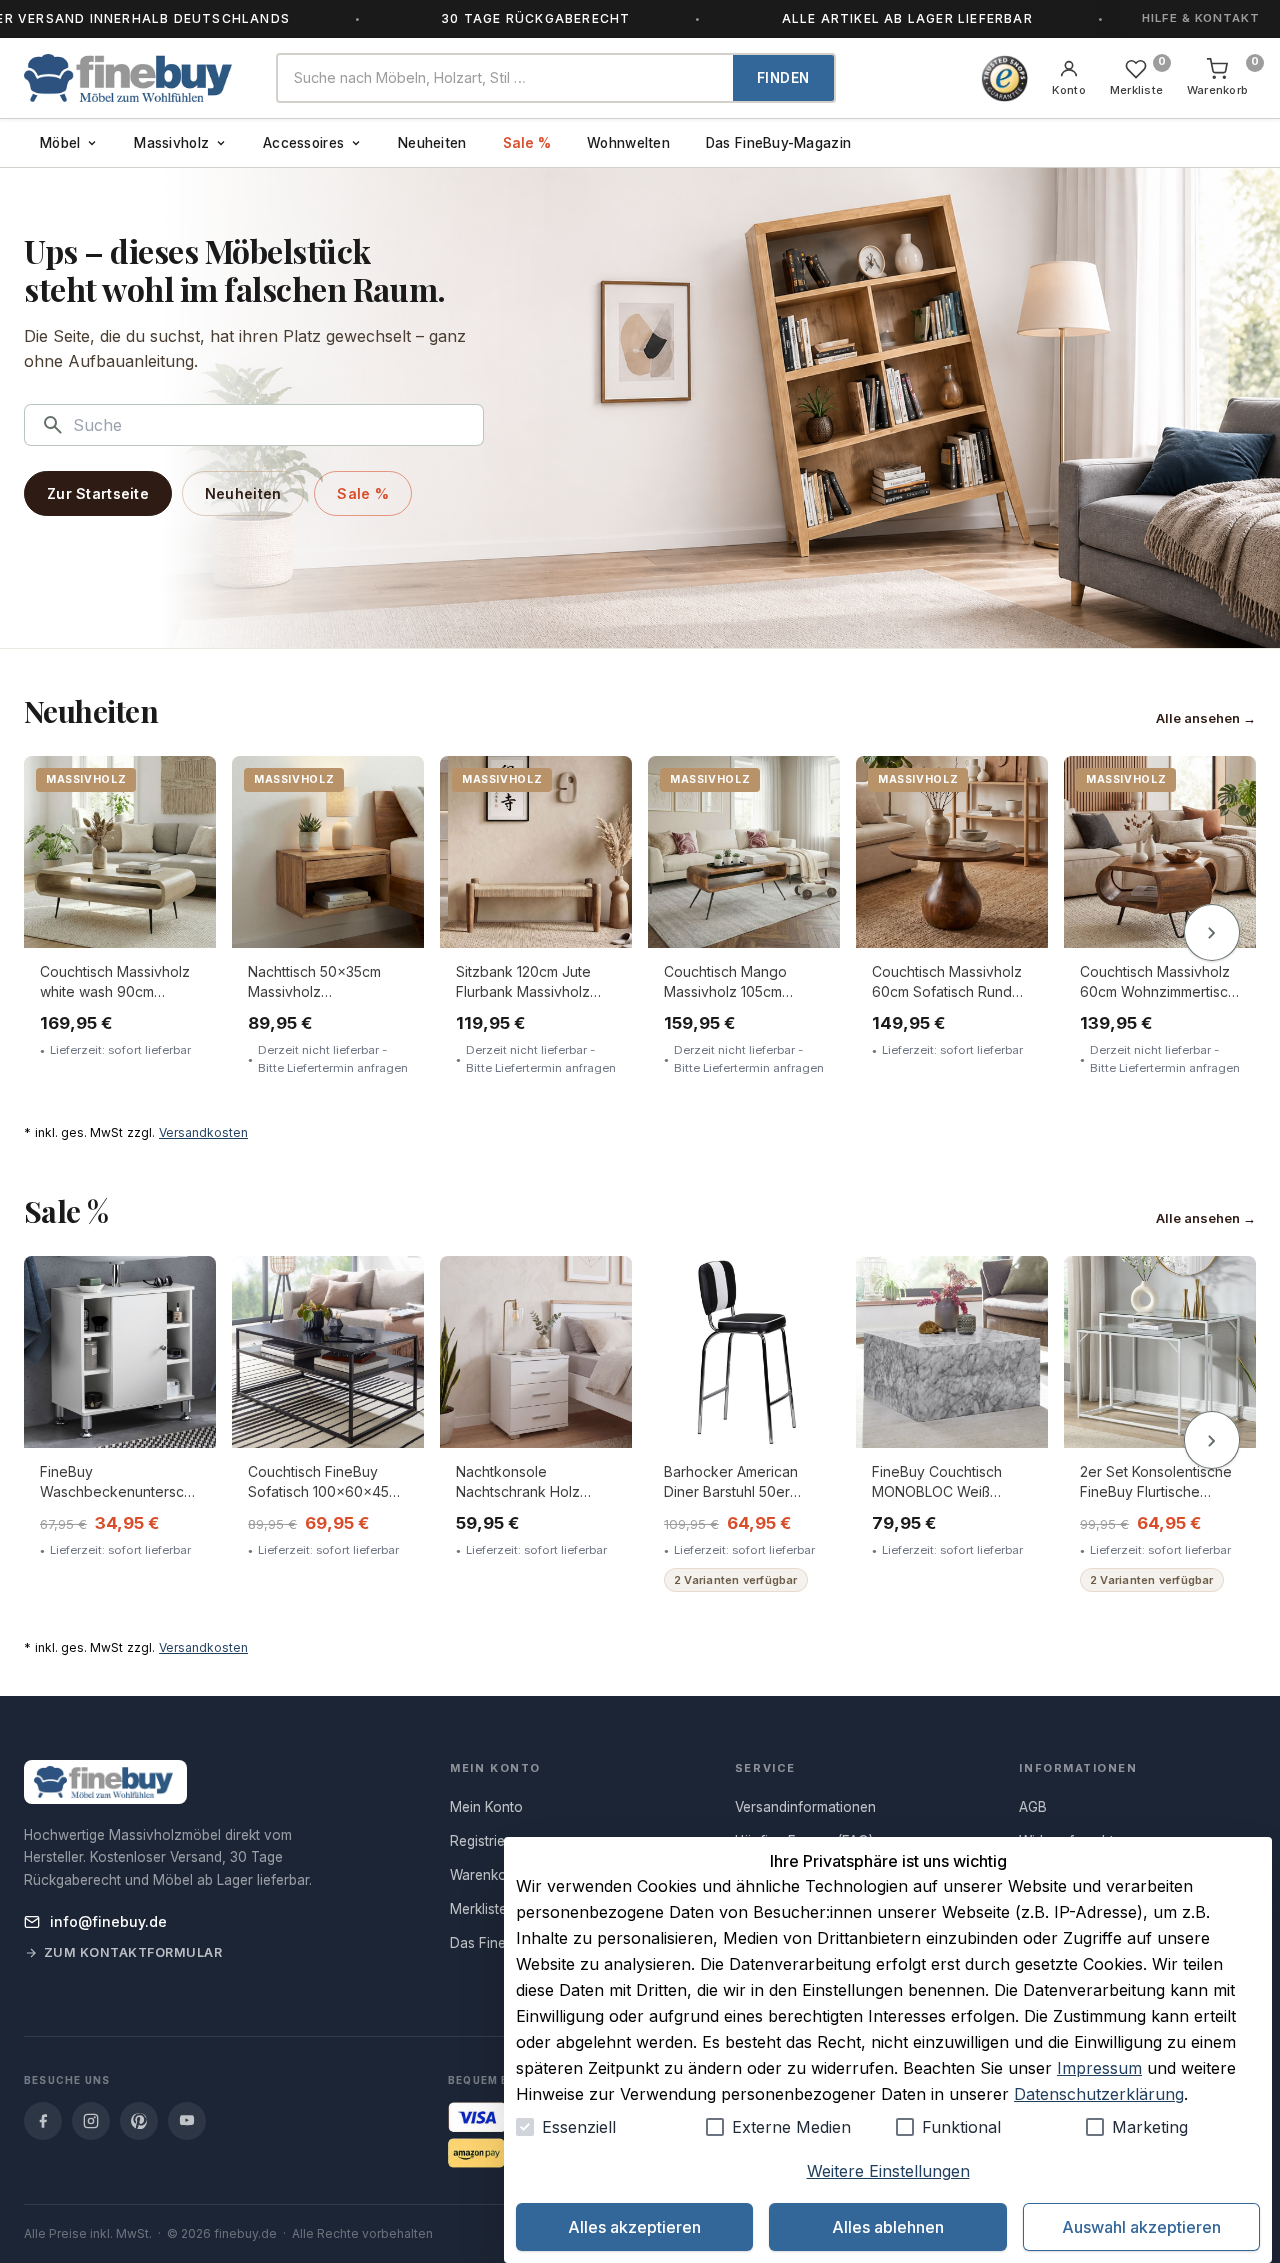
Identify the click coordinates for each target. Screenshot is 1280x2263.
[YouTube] (187, 2121)
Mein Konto (486, 1807)
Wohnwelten (628, 143)
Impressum (1099, 2068)
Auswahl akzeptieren (1141, 2227)
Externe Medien (791, 2127)
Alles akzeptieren (634, 2227)
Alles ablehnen (888, 2227)
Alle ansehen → (1206, 718)
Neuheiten (432, 143)
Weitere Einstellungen (888, 2171)
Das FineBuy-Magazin (778, 143)
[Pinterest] (139, 2121)
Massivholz (171, 143)
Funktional (961, 2127)
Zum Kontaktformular (133, 1952)
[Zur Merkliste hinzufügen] (187, 785)
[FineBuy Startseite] (134, 78)
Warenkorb (485, 1875)
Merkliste (478, 1909)
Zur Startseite (98, 493)
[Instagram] (91, 2121)
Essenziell (579, 2127)
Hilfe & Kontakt (1201, 18)
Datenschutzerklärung (1099, 2094)
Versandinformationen (805, 1807)
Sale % (527, 143)
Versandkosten (203, 1132)
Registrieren (488, 1841)
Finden (783, 78)
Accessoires (303, 143)
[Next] (1212, 933)
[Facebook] (43, 2121)
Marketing (1150, 2127)
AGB (1033, 1807)
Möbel (60, 143)
